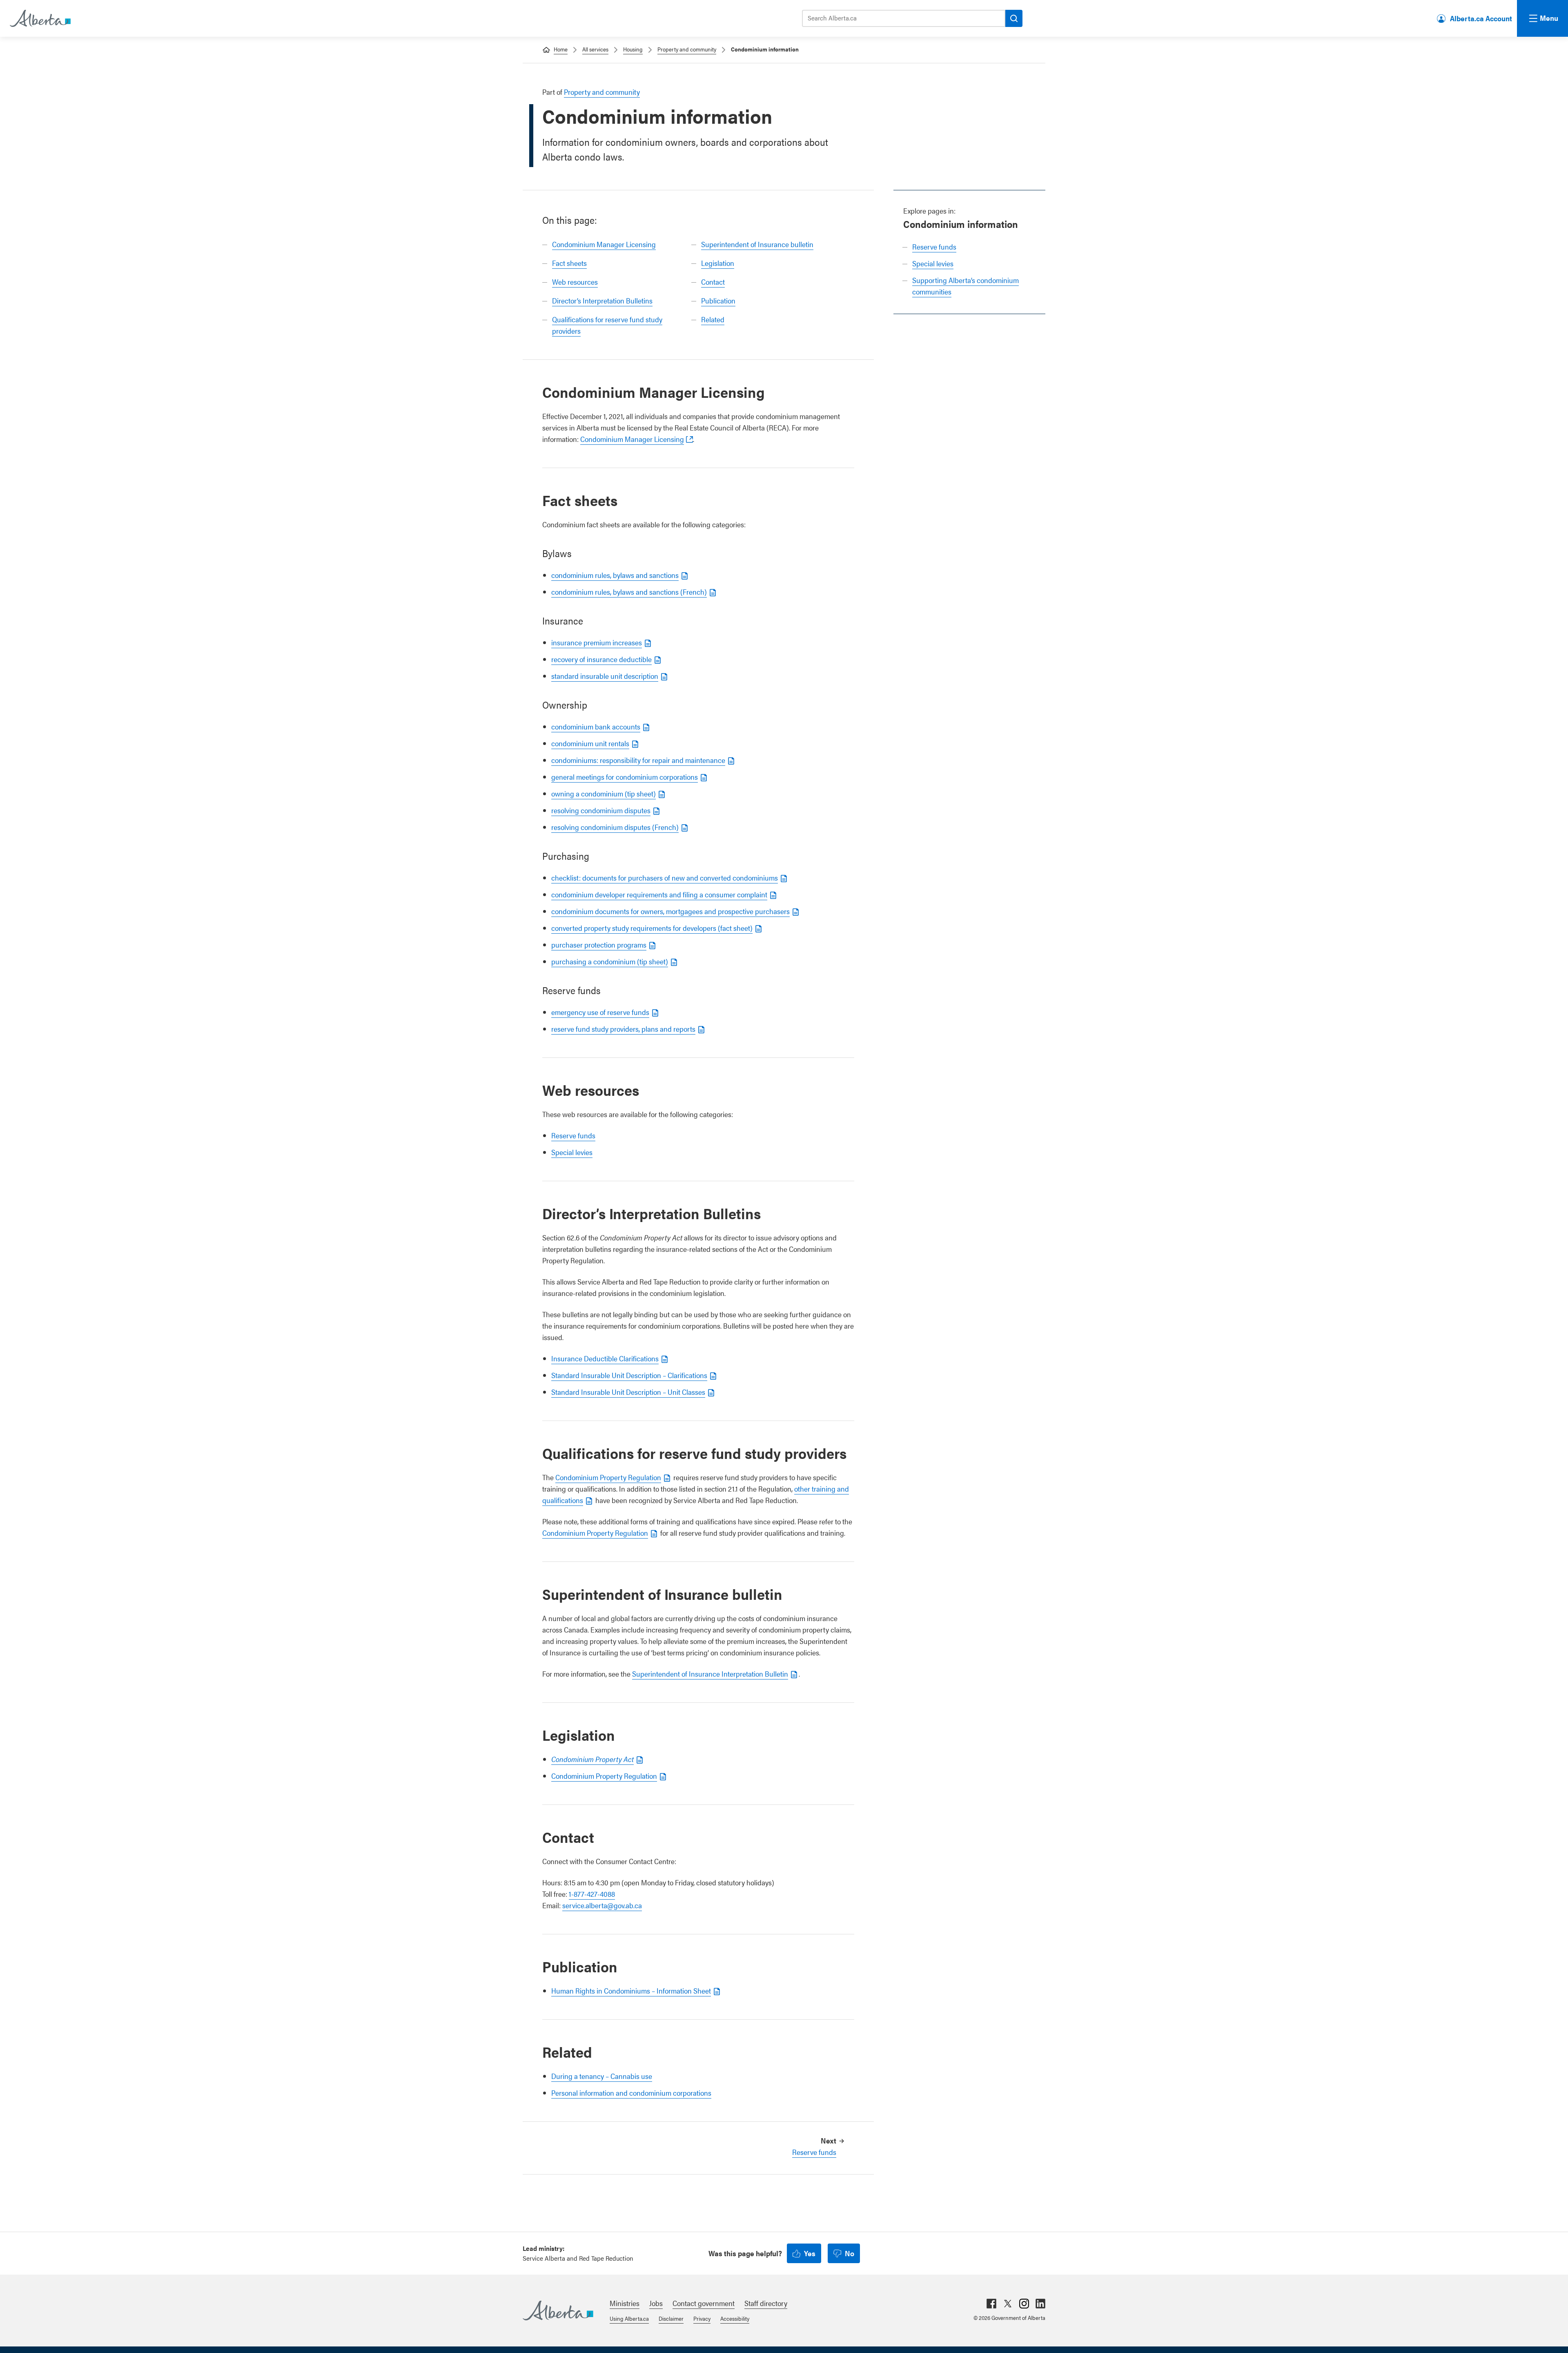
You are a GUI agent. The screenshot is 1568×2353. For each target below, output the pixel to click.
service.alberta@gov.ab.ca (602, 1905)
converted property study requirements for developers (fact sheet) (652, 928)
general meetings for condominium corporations (625, 777)
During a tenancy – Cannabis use (602, 2076)
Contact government (704, 2303)
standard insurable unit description (605, 676)
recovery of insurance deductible (601, 659)
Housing (633, 49)
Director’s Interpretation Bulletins (602, 300)
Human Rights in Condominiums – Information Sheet (631, 1991)
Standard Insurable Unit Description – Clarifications (629, 1375)
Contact (713, 282)
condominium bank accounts (596, 726)
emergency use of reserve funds (600, 1012)
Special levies (933, 263)
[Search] (1014, 18)
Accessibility (735, 2318)
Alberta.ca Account (1481, 18)
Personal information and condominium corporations (631, 2093)
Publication (718, 300)
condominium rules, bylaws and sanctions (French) (629, 592)
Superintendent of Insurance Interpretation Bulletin (710, 1674)
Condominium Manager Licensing (604, 244)
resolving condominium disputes (601, 810)
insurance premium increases (597, 642)
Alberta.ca (558, 2311)
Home (561, 49)
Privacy (702, 2318)
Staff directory (766, 2303)
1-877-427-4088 (592, 1894)
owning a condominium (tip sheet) (604, 793)
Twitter (1008, 2304)
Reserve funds (934, 246)
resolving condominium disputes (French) (615, 827)
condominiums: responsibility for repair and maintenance (638, 760)
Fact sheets (569, 263)
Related (713, 319)
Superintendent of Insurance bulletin (757, 244)
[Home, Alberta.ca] (40, 18)
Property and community (687, 49)
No (850, 2253)
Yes (810, 2253)
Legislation (718, 263)
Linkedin (1040, 2304)
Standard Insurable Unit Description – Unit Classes (628, 1392)
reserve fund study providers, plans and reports (623, 1029)
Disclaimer (671, 2318)
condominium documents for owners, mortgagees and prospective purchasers (670, 911)
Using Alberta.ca (629, 2318)
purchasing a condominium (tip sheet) (610, 961)
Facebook (991, 2304)
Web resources (575, 282)
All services (595, 49)
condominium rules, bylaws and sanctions (615, 575)
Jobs (656, 2303)
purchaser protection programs (599, 945)
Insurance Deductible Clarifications (605, 1358)
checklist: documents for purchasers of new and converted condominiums (665, 878)
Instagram (1024, 2304)
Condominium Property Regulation (608, 1477)
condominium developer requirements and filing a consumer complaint (659, 894)
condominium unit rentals (590, 743)
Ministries (625, 2303)
